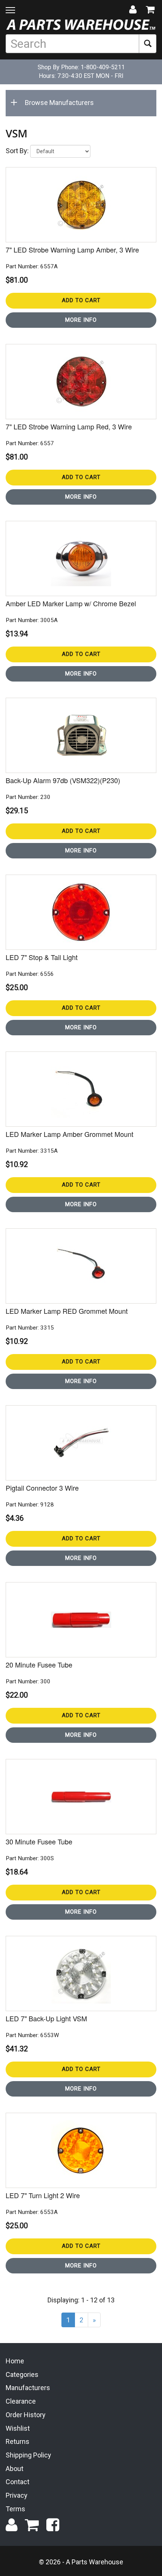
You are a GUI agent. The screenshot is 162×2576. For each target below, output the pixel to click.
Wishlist (18, 2428)
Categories (22, 2374)
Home (15, 2361)
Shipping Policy (28, 2455)
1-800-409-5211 (103, 67)
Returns (18, 2441)
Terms (15, 2509)
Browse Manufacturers (59, 103)
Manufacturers (28, 2388)
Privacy (17, 2495)
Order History (26, 2415)
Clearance (21, 2401)
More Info (81, 320)
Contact (18, 2482)
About (15, 2469)
